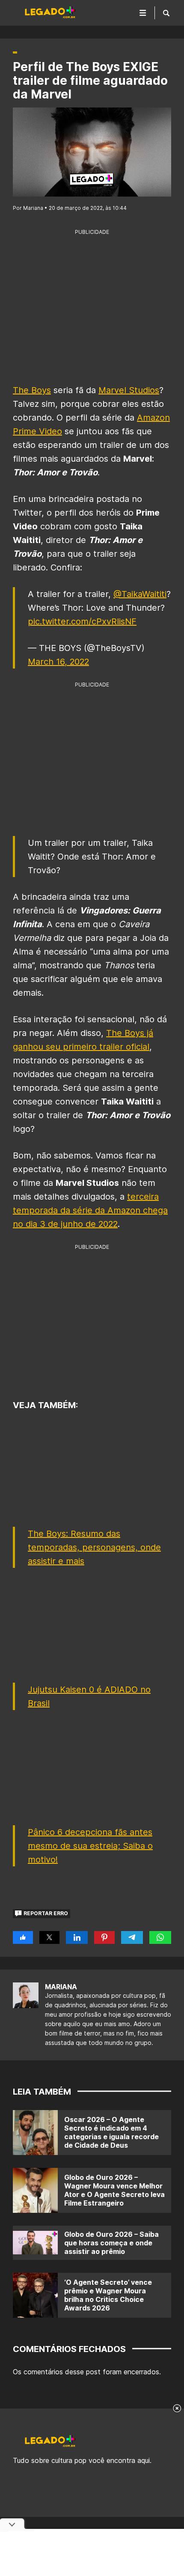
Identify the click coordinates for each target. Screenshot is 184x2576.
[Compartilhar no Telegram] (132, 1937)
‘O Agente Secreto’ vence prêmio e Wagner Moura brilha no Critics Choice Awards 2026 (108, 2295)
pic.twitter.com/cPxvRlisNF (82, 621)
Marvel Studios (129, 390)
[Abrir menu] (143, 13)
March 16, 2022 (58, 662)
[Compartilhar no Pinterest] (104, 1937)
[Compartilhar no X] (49, 1937)
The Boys (32, 390)
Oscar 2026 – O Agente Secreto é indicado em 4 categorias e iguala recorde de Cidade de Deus (111, 2132)
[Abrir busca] (166, 13)
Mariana (61, 1987)
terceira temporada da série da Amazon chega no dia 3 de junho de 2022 (90, 1210)
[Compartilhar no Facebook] (23, 1937)
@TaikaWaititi (140, 594)
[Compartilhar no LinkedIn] (77, 1937)
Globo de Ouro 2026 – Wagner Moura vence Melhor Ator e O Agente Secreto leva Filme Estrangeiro (114, 2190)
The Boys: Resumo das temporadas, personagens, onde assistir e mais (94, 1547)
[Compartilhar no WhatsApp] (160, 1937)
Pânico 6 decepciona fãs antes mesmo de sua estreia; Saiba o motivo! (90, 1846)
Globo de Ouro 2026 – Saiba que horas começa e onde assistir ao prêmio (111, 2243)
